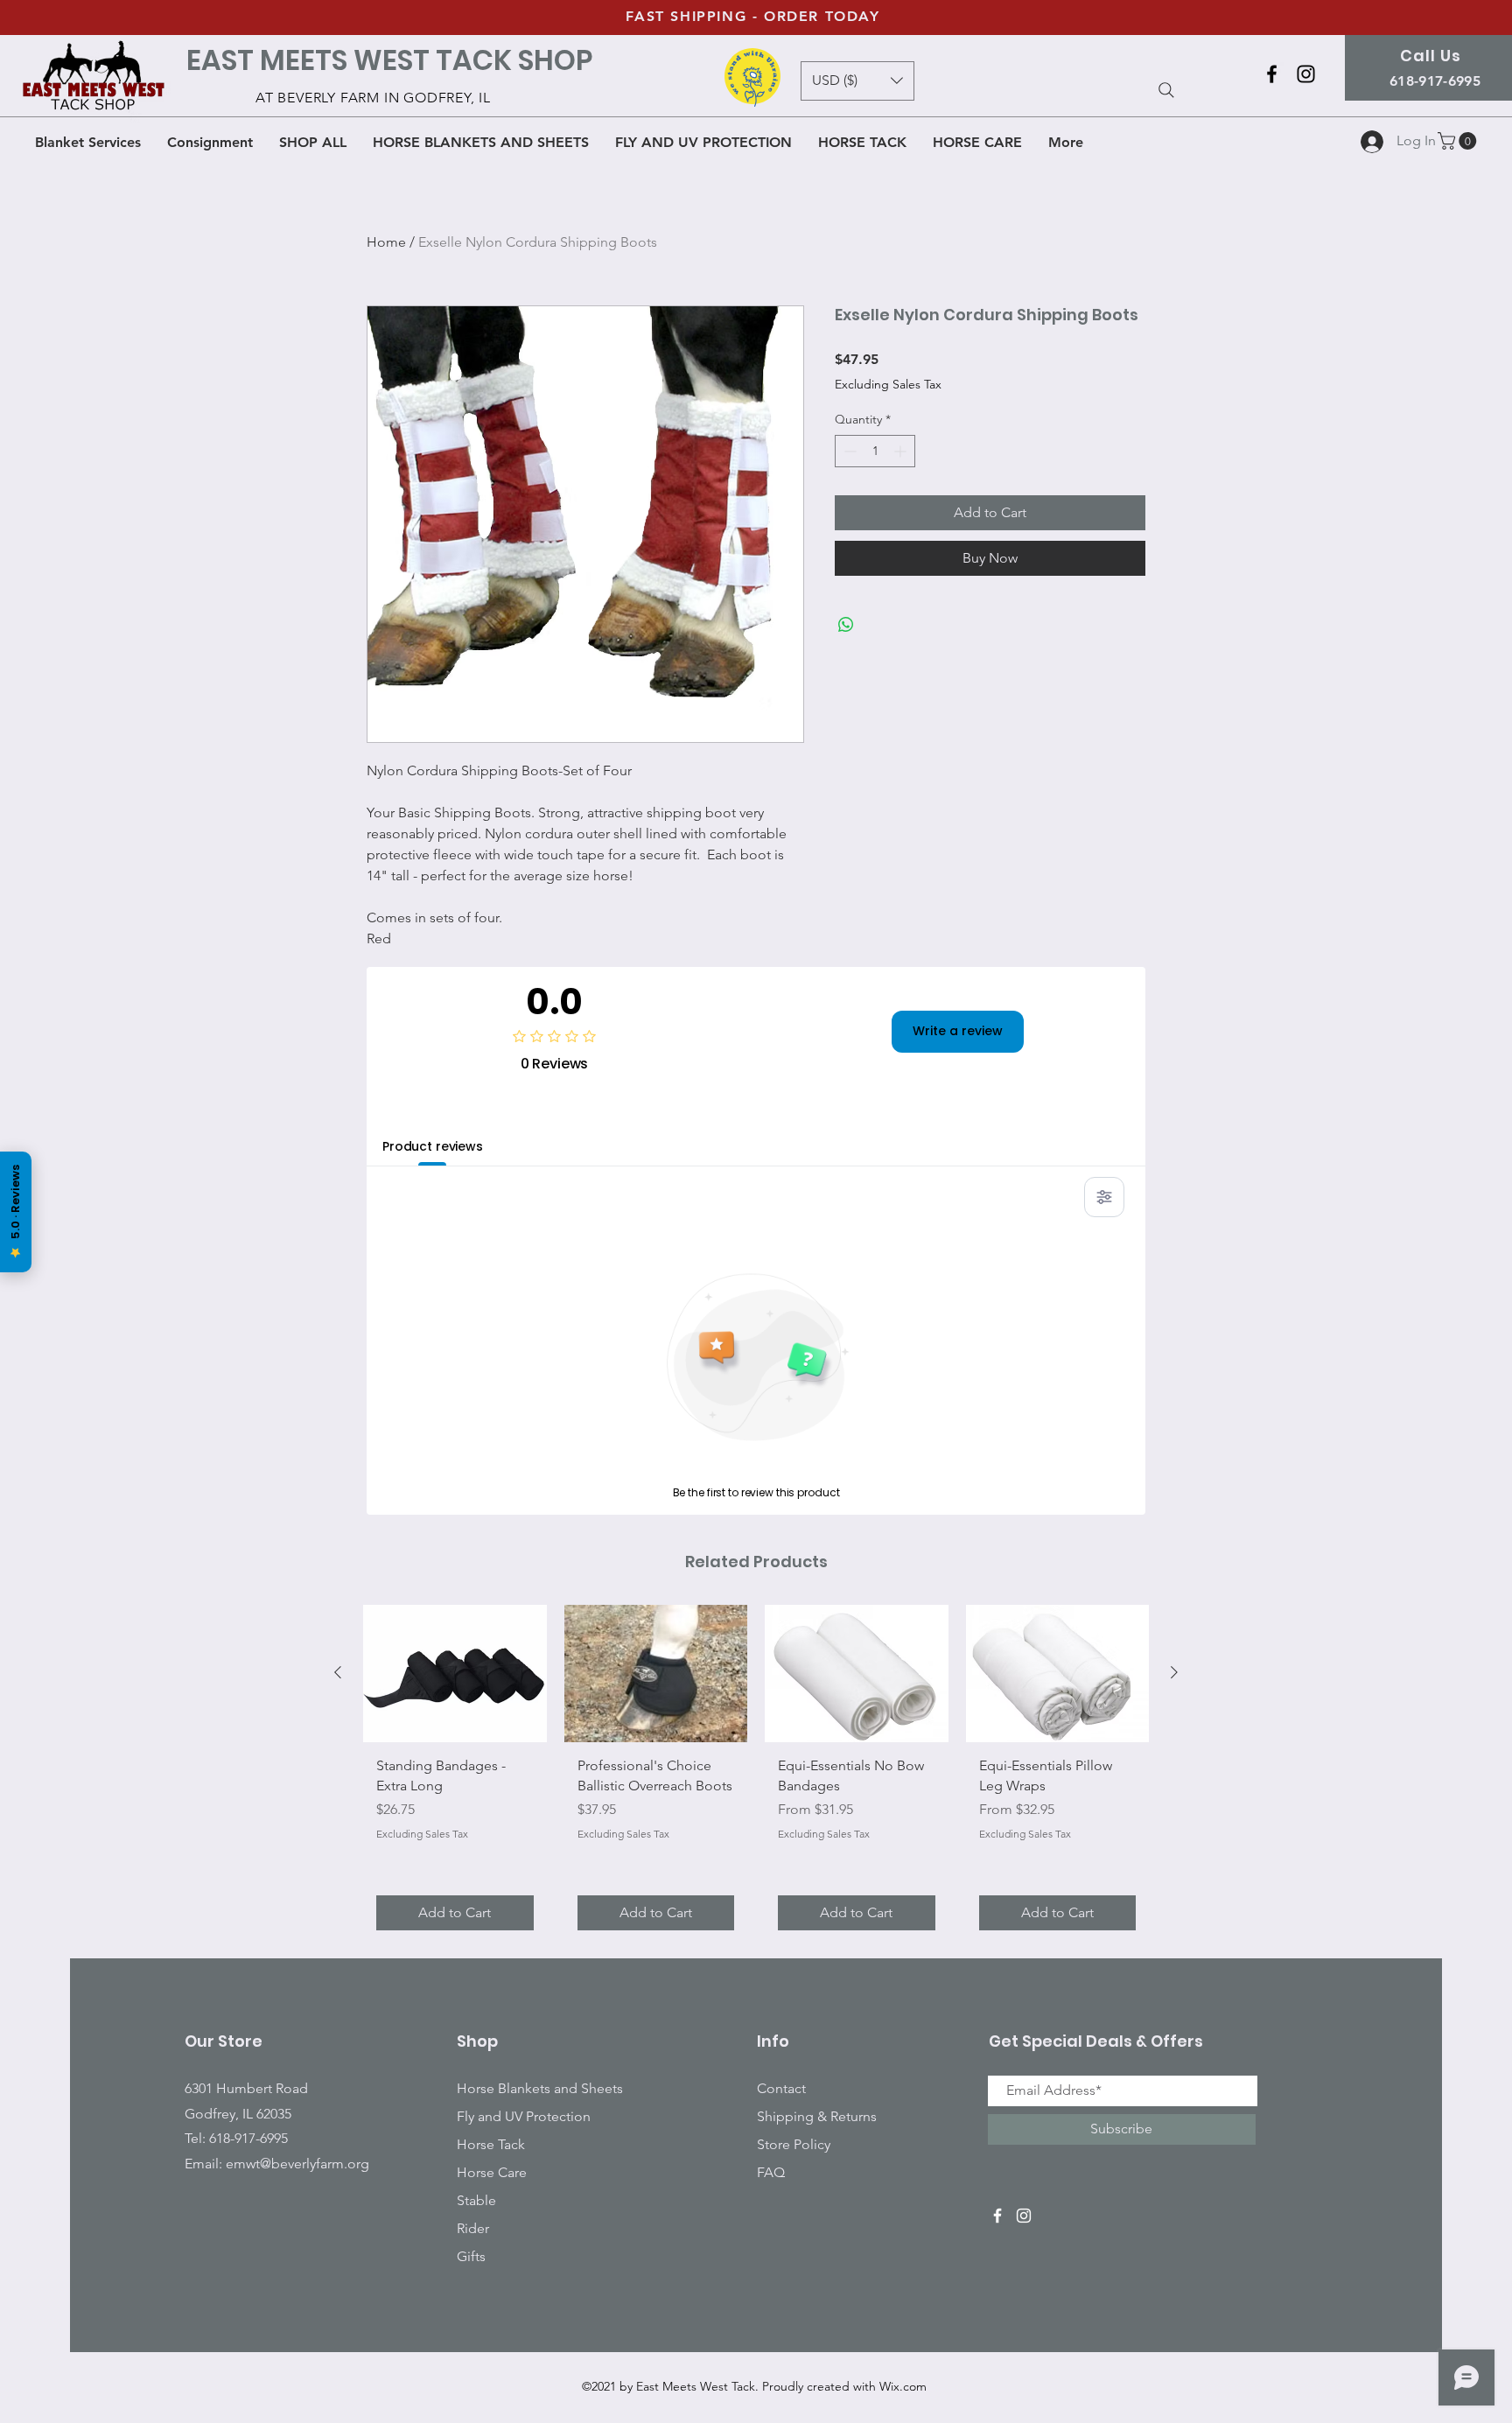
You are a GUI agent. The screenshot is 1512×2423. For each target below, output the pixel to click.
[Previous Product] (338, 1672)
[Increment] (902, 451)
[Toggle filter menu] (1104, 1197)
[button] (1459, 141)
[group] (756, 1774)
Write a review (958, 1031)
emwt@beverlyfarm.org (297, 2164)
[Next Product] (1174, 1672)
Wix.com (903, 2386)
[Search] (1166, 90)
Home (386, 242)
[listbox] (857, 81)
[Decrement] (848, 451)
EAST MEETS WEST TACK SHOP (389, 60)
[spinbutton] (875, 451)
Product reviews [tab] (433, 1146)
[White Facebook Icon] (997, 2216)
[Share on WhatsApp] (846, 625)
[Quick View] (455, 1674)
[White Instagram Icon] (1024, 2216)
